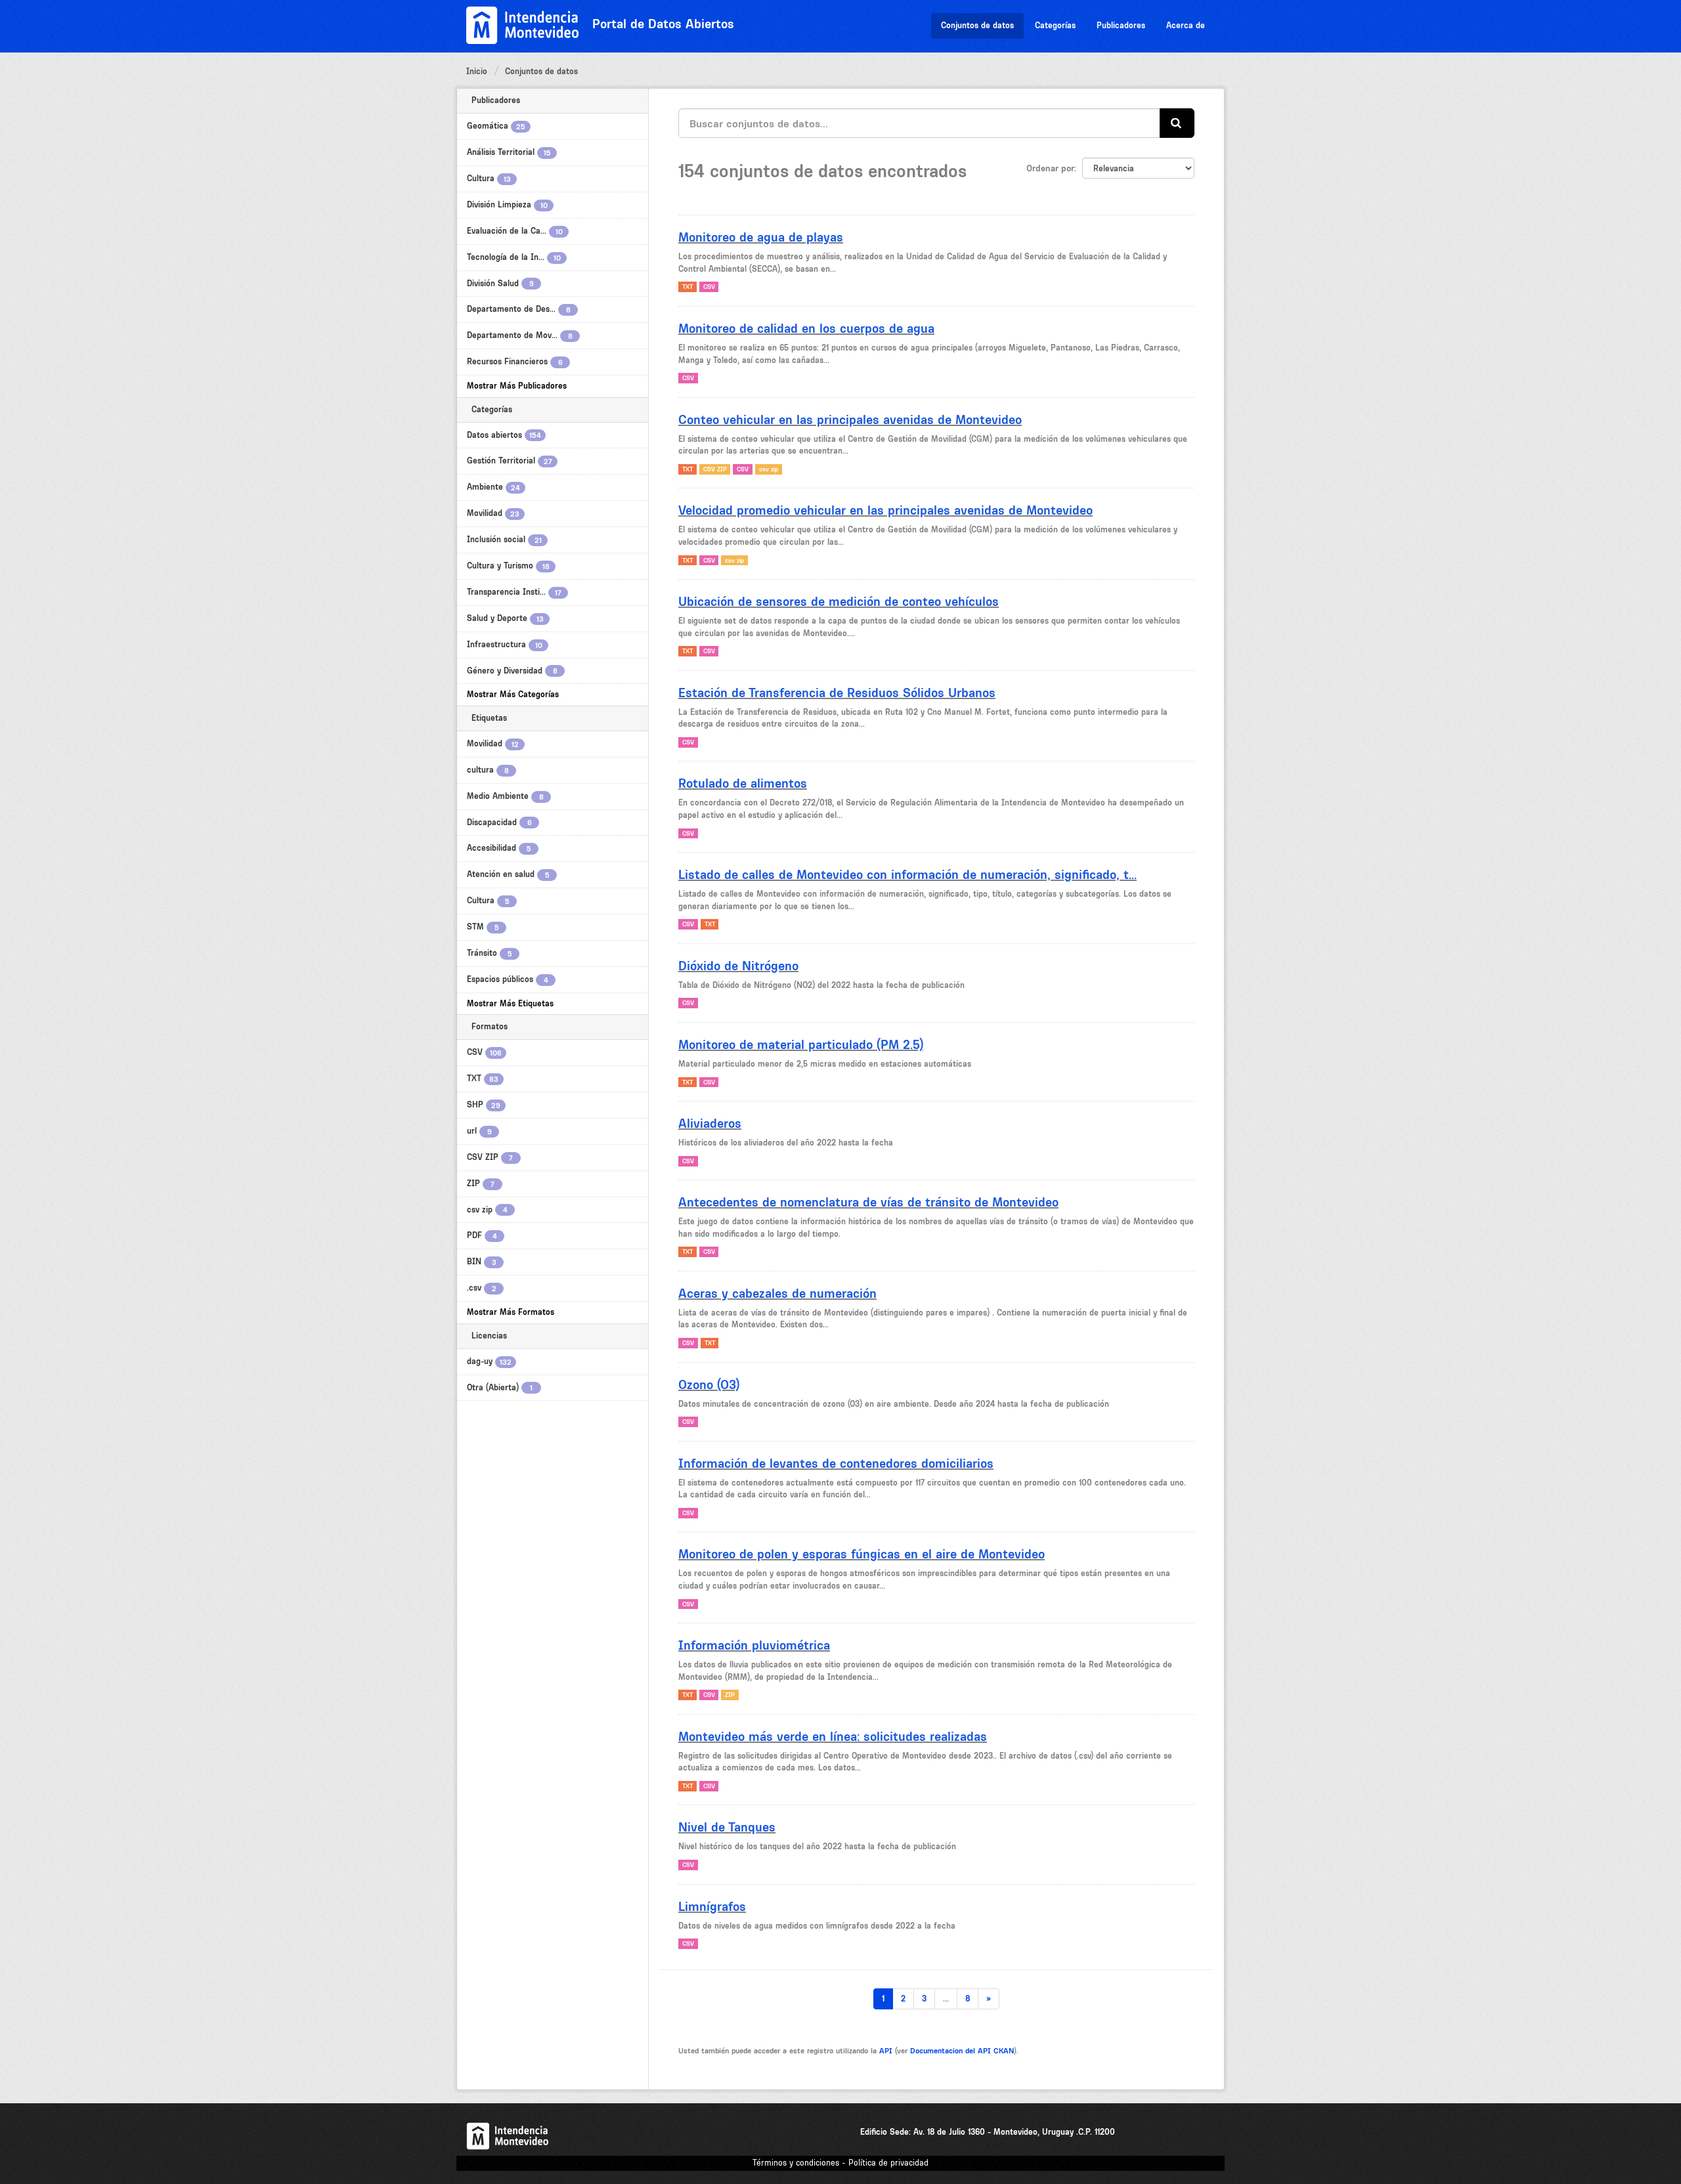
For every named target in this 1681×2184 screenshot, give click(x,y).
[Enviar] (1177, 123)
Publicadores (1121, 25)
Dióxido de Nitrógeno (738, 966)
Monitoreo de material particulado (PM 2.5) (801, 1044)
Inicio (477, 71)
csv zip (769, 469)
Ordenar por (1050, 168)
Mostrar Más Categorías (513, 694)
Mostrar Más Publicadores (517, 386)
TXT (688, 287)
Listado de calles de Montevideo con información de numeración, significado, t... (907, 874)
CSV (709, 287)
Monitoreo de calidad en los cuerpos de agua (806, 328)
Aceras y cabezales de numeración (777, 1293)
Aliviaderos (710, 1123)
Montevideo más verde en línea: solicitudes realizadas (833, 1736)
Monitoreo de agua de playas (761, 237)
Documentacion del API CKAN (962, 2051)
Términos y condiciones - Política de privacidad (840, 2163)
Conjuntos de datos (977, 25)
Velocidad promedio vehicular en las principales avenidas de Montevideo (885, 510)
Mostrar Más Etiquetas (510, 1003)
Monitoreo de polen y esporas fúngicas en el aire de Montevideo (862, 1554)
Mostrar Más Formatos (511, 1312)
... (946, 1999)
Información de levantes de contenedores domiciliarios (836, 1463)
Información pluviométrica (754, 1645)
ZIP (730, 1695)
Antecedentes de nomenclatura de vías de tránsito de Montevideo (868, 1202)
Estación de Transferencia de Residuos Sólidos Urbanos (837, 693)
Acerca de (1186, 25)
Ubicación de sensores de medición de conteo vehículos (839, 601)
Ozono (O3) (709, 1384)
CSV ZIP (715, 469)
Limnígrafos (712, 1906)
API (886, 2051)
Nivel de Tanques (727, 1827)
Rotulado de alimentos (743, 783)
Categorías (1055, 25)
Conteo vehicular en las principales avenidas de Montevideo (850, 419)
